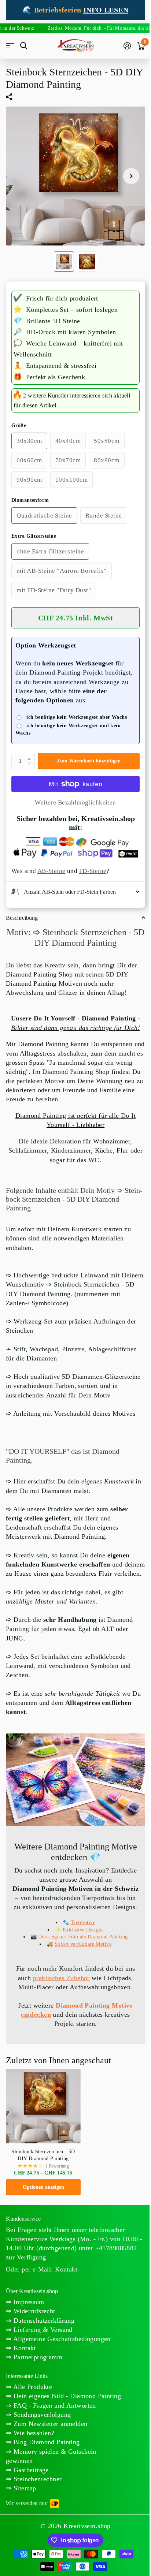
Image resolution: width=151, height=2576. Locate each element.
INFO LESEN (106, 10)
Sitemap (24, 2511)
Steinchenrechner (36, 2502)
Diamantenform (30, 500)
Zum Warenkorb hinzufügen (89, 761)
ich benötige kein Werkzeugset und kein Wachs (68, 729)
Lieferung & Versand (42, 2343)
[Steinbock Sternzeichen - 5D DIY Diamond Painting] (43, 2120)
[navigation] (64, 262)
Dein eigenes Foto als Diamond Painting (80, 1951)
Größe (19, 425)
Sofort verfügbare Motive (80, 1958)
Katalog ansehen (10, 46)
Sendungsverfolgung (41, 2438)
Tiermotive (80, 1936)
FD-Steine (93, 871)
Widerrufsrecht (33, 2325)
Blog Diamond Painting (45, 2465)
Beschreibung (22, 917)
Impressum (28, 2316)
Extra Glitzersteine (34, 536)
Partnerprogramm (37, 2371)
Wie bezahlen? (33, 2456)
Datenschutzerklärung (43, 2334)
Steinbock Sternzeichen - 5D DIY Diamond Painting (43, 2169)
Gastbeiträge (30, 2493)
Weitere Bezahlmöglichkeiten (75, 802)
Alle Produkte (32, 2401)
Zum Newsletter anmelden (49, 2447)
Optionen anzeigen (43, 2201)
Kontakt (23, 2362)
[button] (31, 755)
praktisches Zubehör (58, 1991)
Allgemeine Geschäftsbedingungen (61, 2353)
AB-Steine (51, 871)
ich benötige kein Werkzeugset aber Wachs (77, 717)
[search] (24, 46)
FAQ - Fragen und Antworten (54, 2428)
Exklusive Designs (80, 1943)
